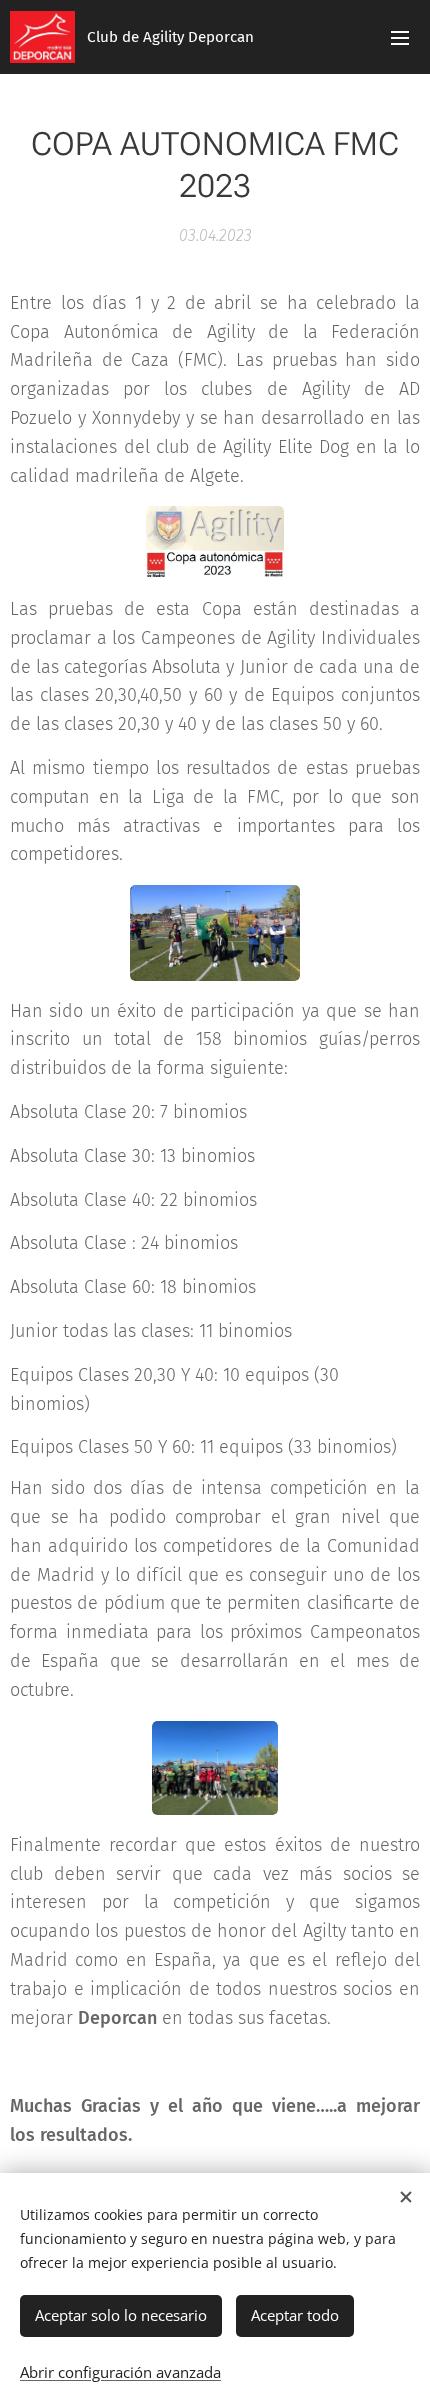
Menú (400, 37)
